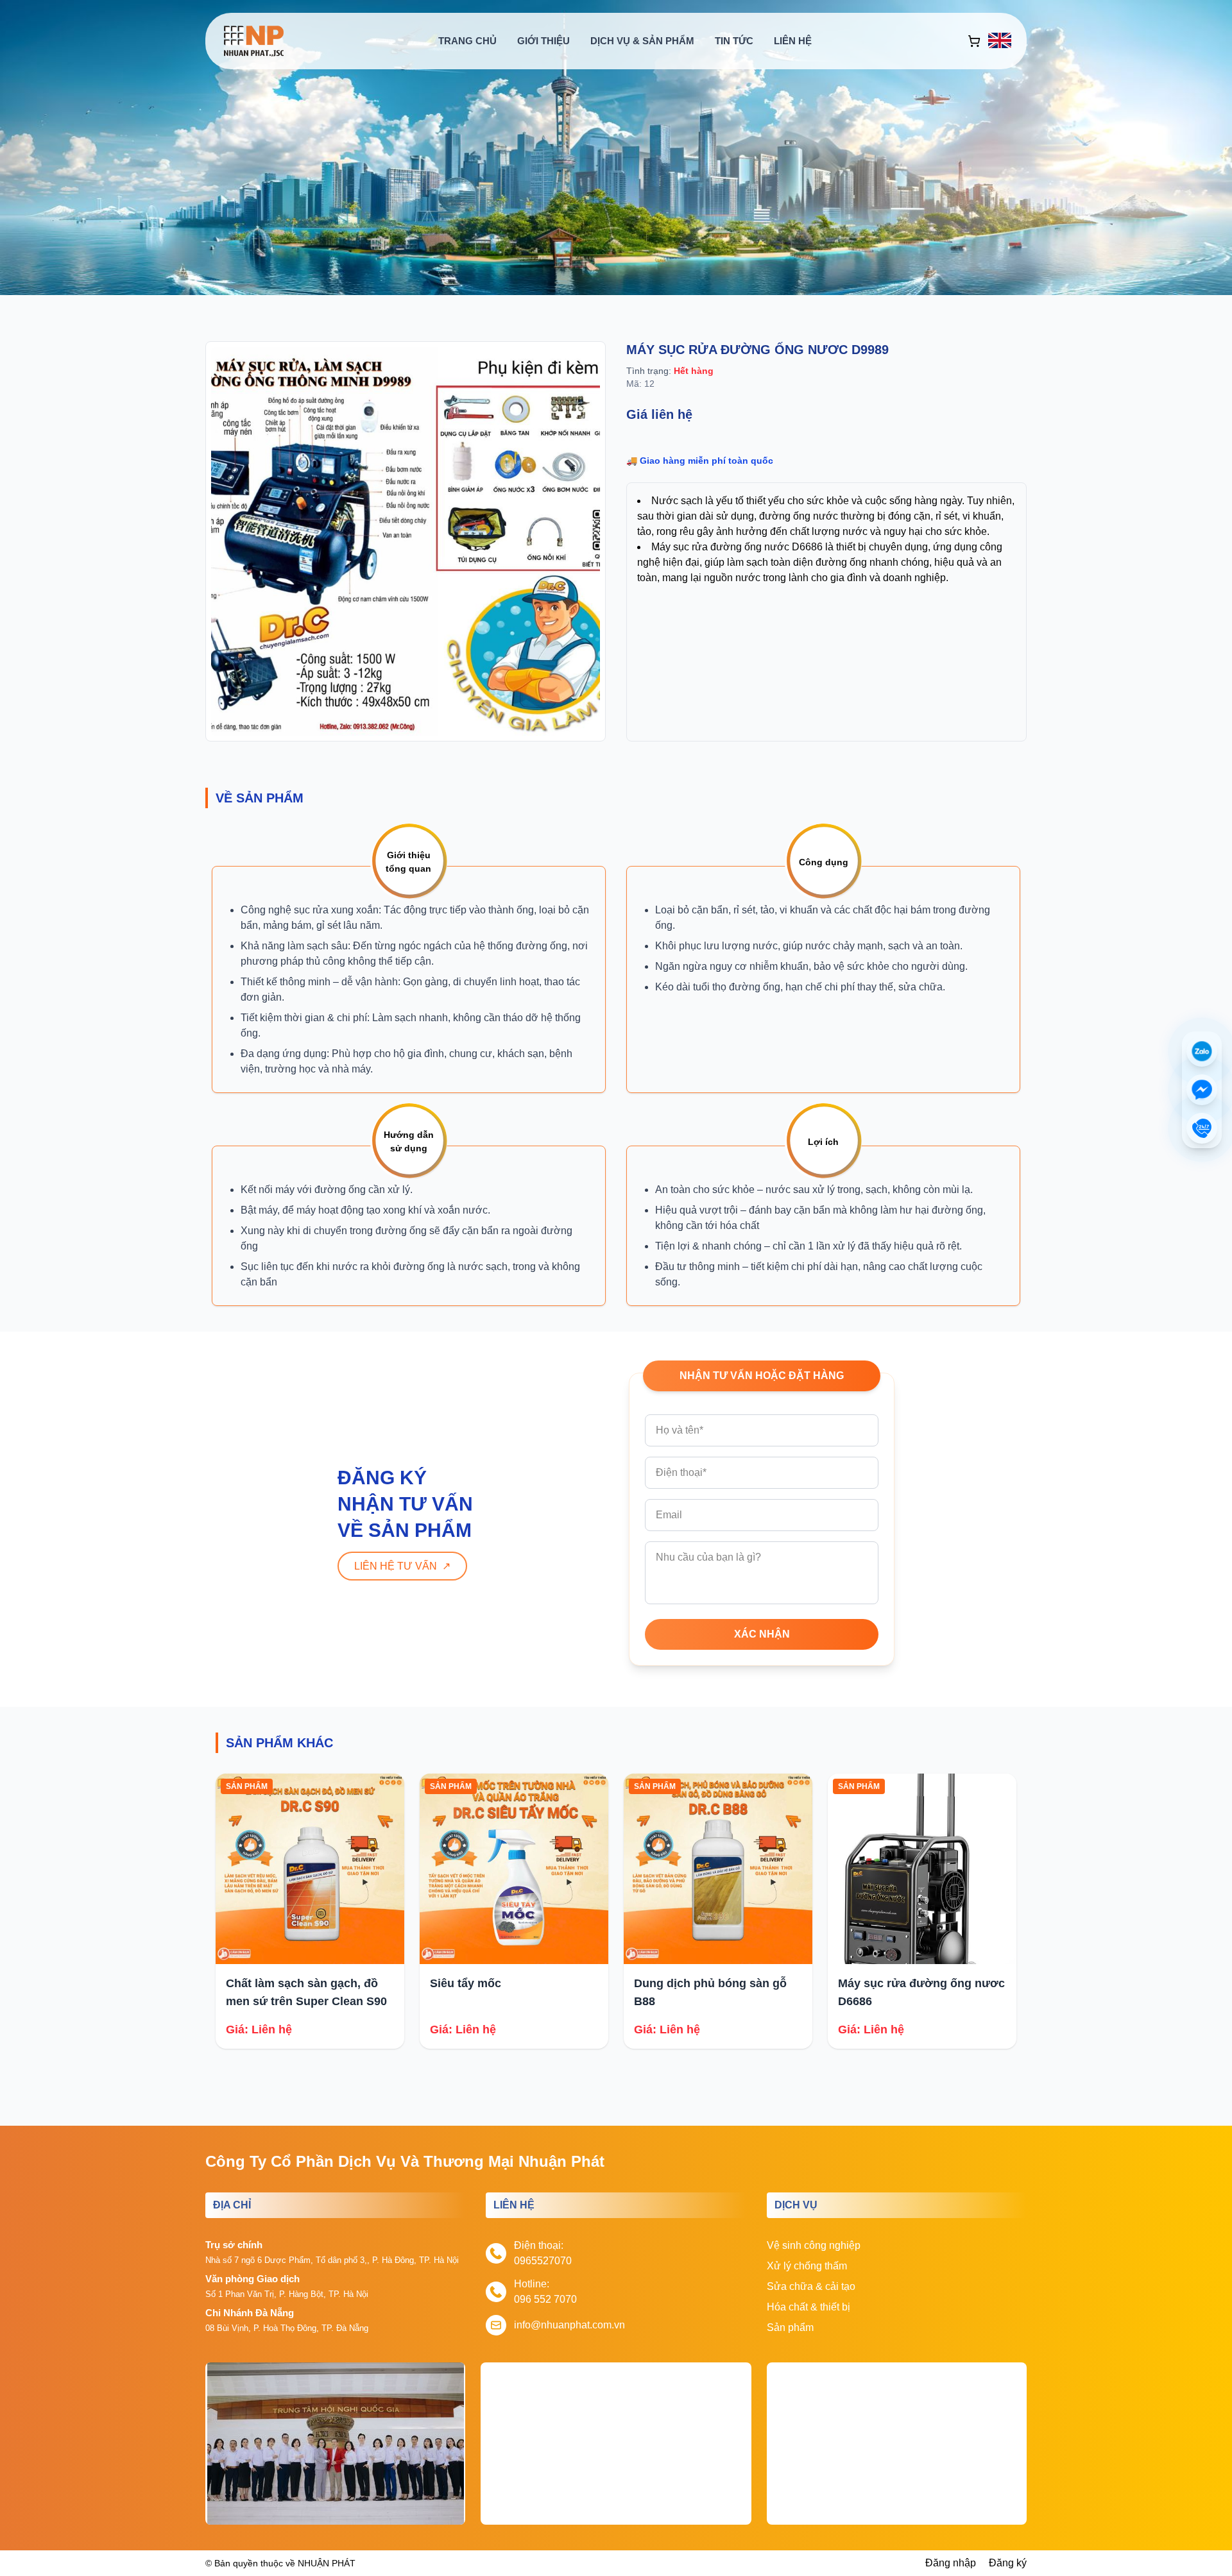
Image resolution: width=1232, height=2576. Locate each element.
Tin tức (734, 41)
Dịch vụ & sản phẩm (642, 41)
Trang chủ (467, 41)
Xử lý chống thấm (807, 2266)
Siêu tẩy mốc (466, 1983)
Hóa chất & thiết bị (809, 2307)
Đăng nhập (951, 2563)
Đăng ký (1008, 2563)
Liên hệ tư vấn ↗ (402, 1566)
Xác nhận (762, 1634)
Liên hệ (793, 41)
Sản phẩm (790, 2327)
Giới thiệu (543, 41)
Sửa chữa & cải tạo (811, 2286)
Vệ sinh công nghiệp (814, 2245)
